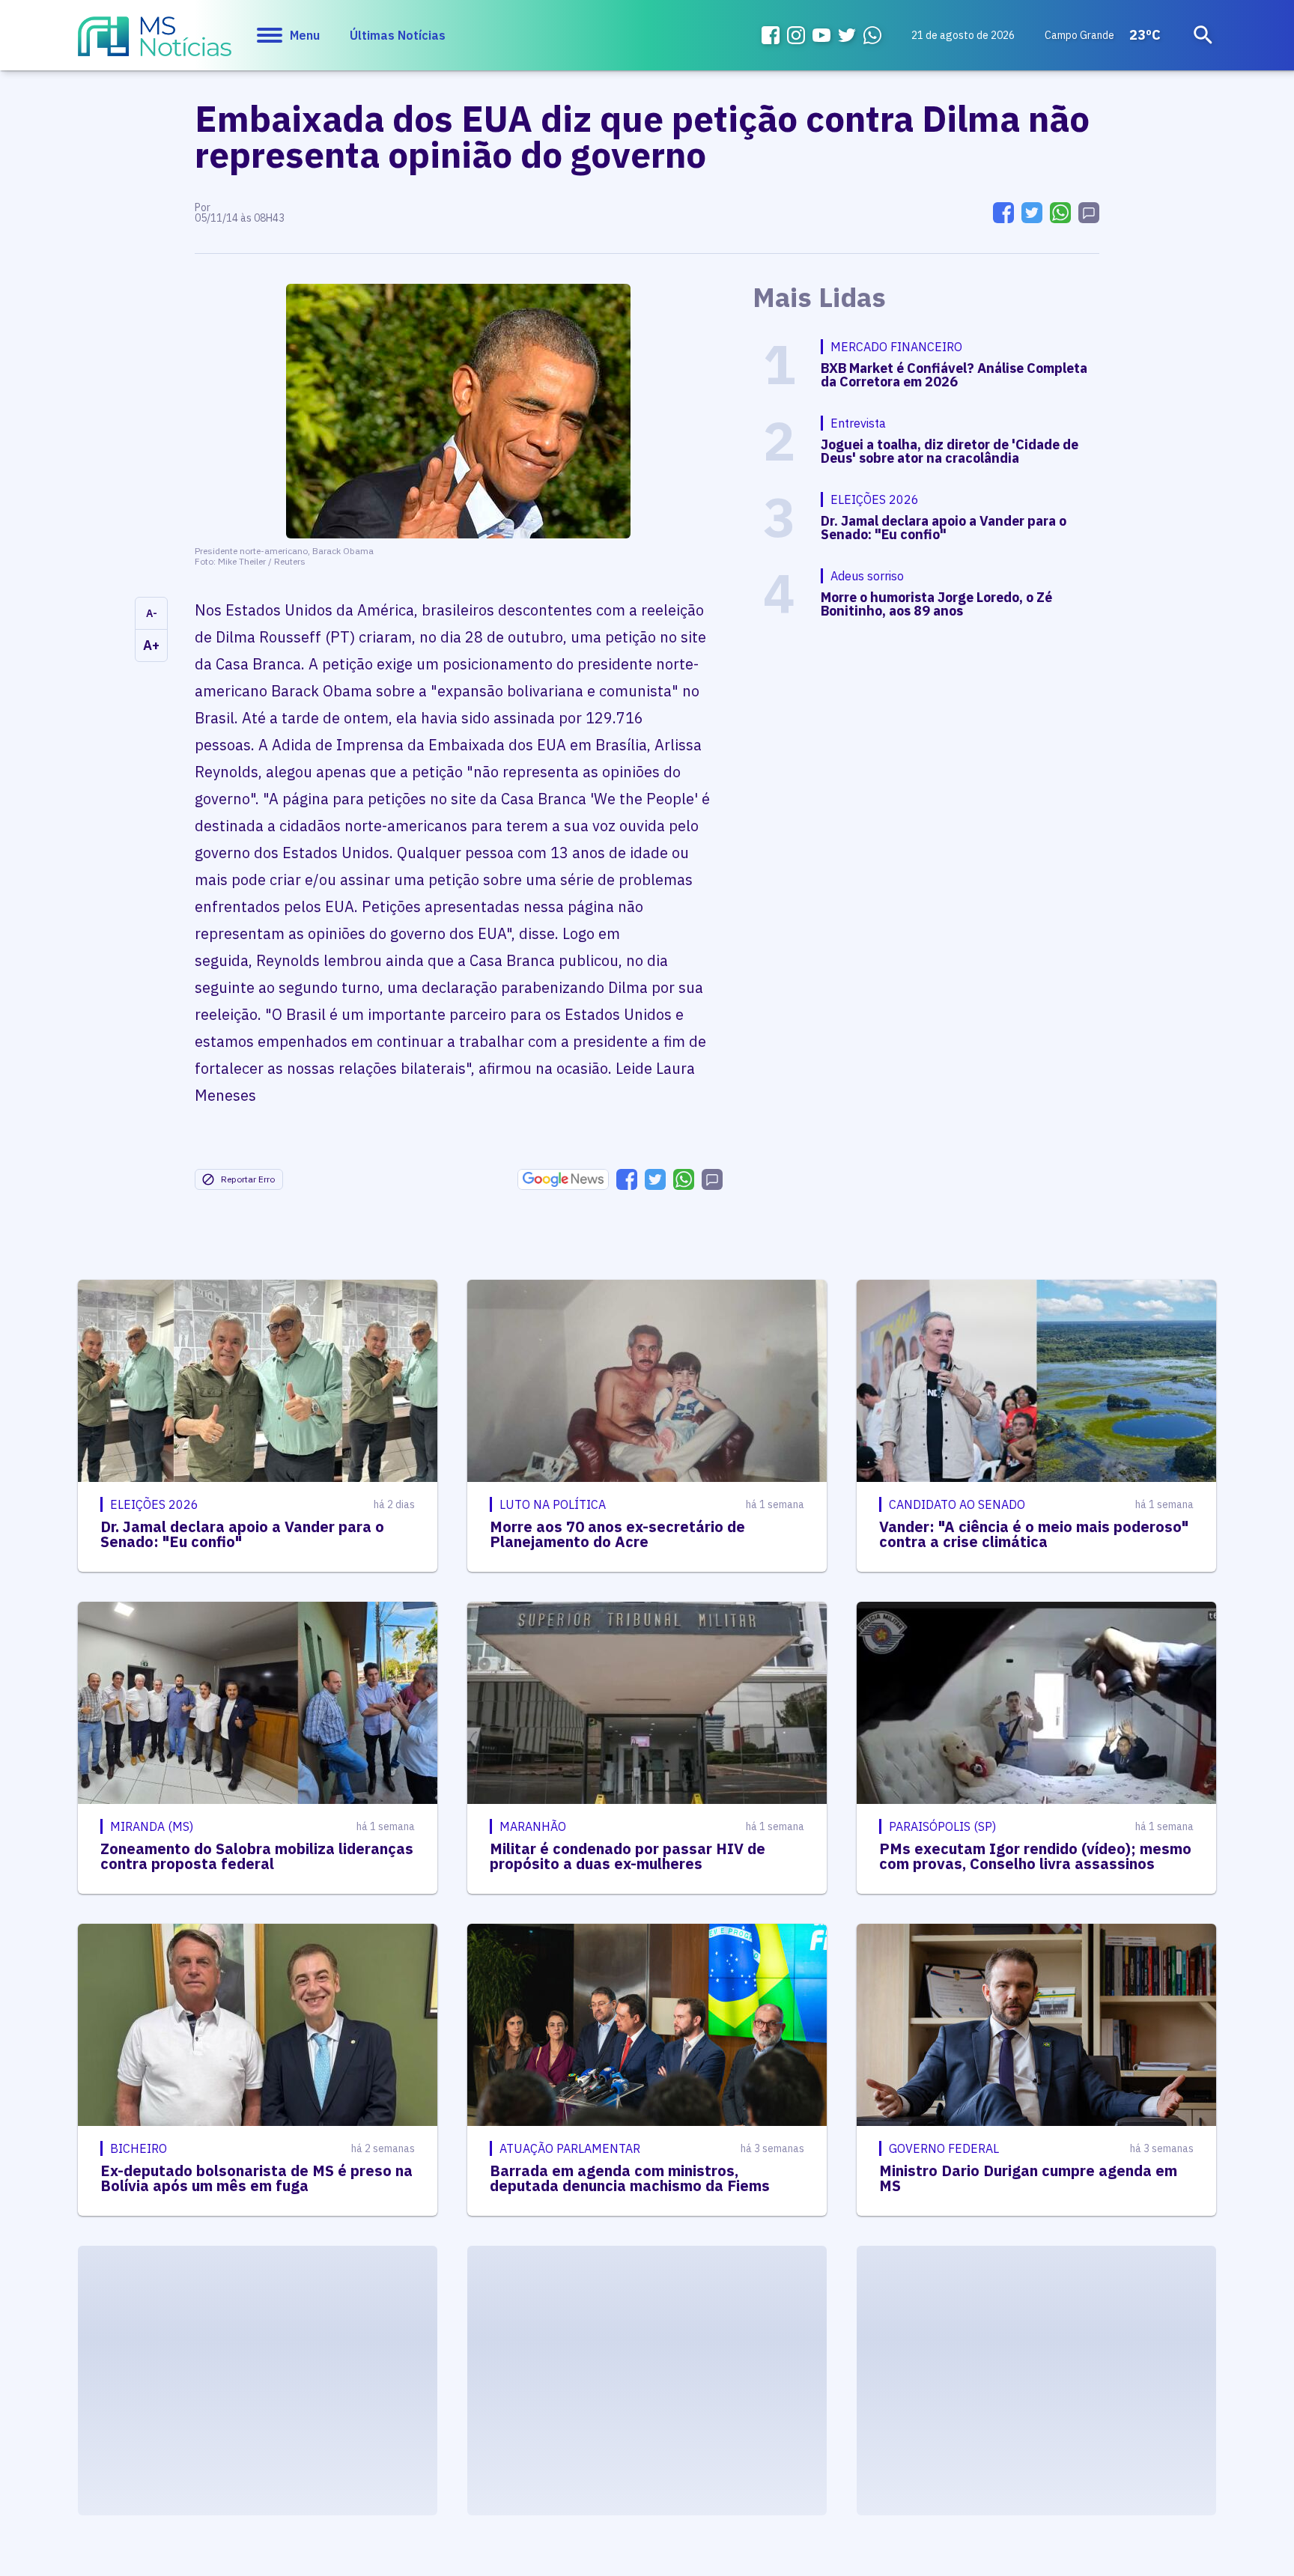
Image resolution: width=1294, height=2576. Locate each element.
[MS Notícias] (155, 43)
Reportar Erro (248, 1179)
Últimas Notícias (398, 35)
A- (152, 613)
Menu (305, 35)
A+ (151, 645)
